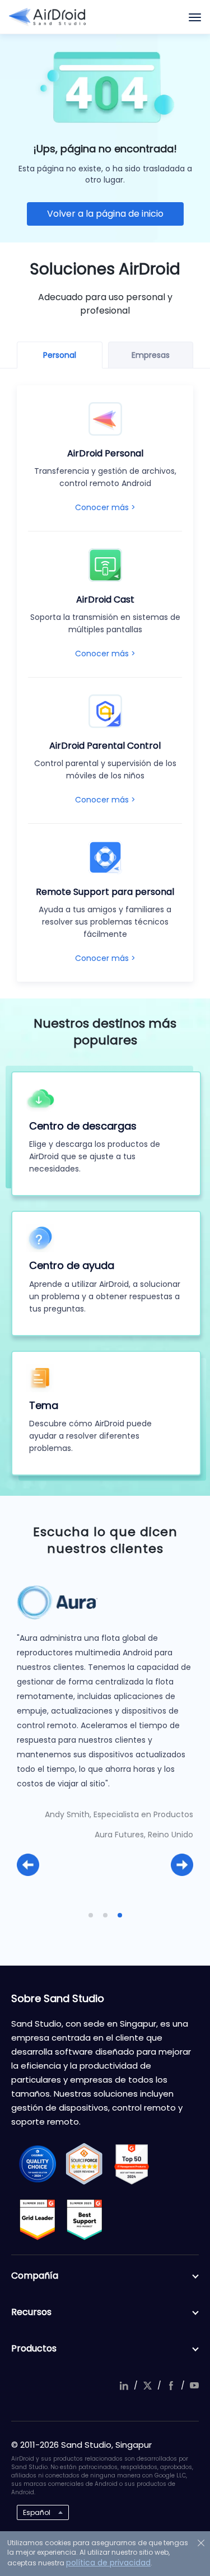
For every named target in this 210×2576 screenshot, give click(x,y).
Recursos (31, 2312)
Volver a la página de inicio (105, 214)
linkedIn (124, 2386)
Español (37, 2512)
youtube (194, 2386)
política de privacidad (108, 2563)
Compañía (35, 2276)
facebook (171, 2386)
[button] (28, 1865)
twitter (147, 2386)
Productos (34, 2348)
